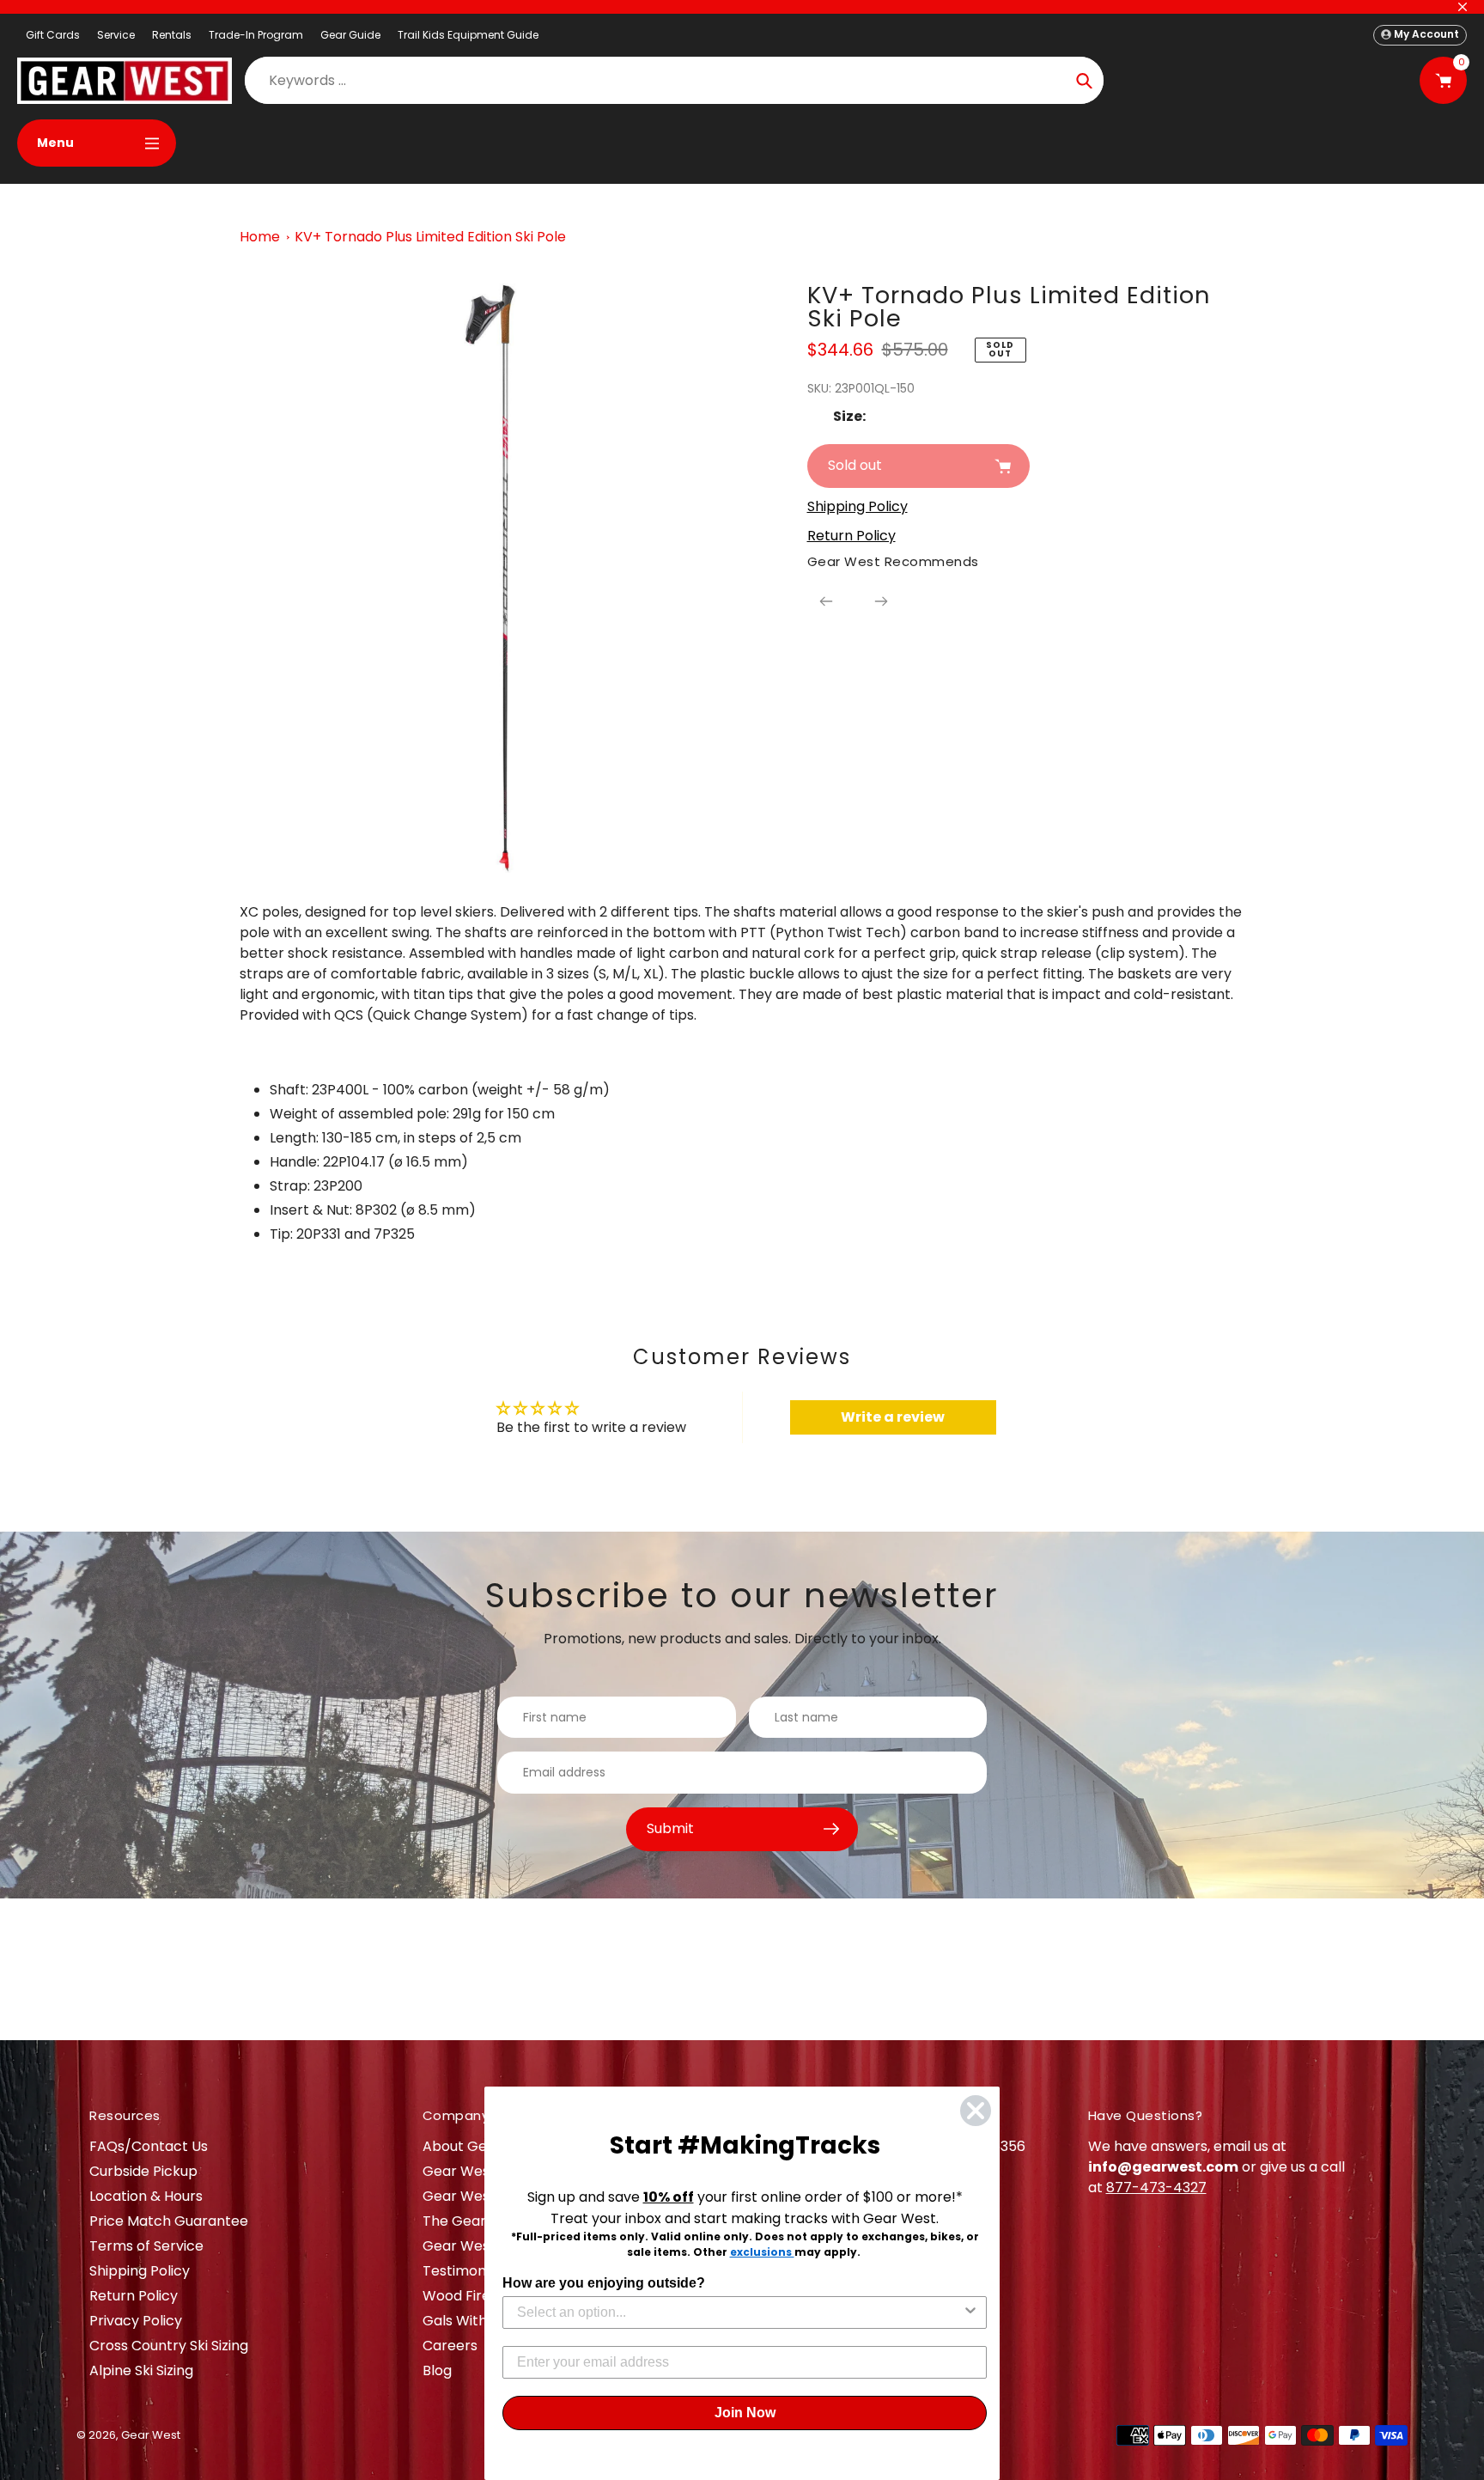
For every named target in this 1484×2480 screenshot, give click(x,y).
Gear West (151, 2435)
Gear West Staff (477, 2246)
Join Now (745, 2413)
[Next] (881, 601)
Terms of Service (146, 2246)
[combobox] (739, 2312)
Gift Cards (53, 35)
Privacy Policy (136, 2321)
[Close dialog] (976, 2111)
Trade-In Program (256, 35)
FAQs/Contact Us (149, 2146)
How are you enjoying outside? (604, 2283)
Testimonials (465, 2271)
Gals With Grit (469, 2321)
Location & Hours (146, 2196)
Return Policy (134, 2296)
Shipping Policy (140, 2271)
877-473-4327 (1156, 2188)
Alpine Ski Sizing (141, 2370)
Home (260, 237)
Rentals (172, 35)
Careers (450, 2346)
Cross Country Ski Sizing (169, 2346)
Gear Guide (350, 35)
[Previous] (826, 601)
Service (116, 35)
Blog (437, 2370)
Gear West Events (484, 2196)
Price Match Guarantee (169, 2221)
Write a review (893, 1417)
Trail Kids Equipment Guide (468, 35)
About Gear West (481, 2146)
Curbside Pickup (143, 2171)
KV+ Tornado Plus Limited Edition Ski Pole (430, 237)
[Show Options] (970, 2312)
